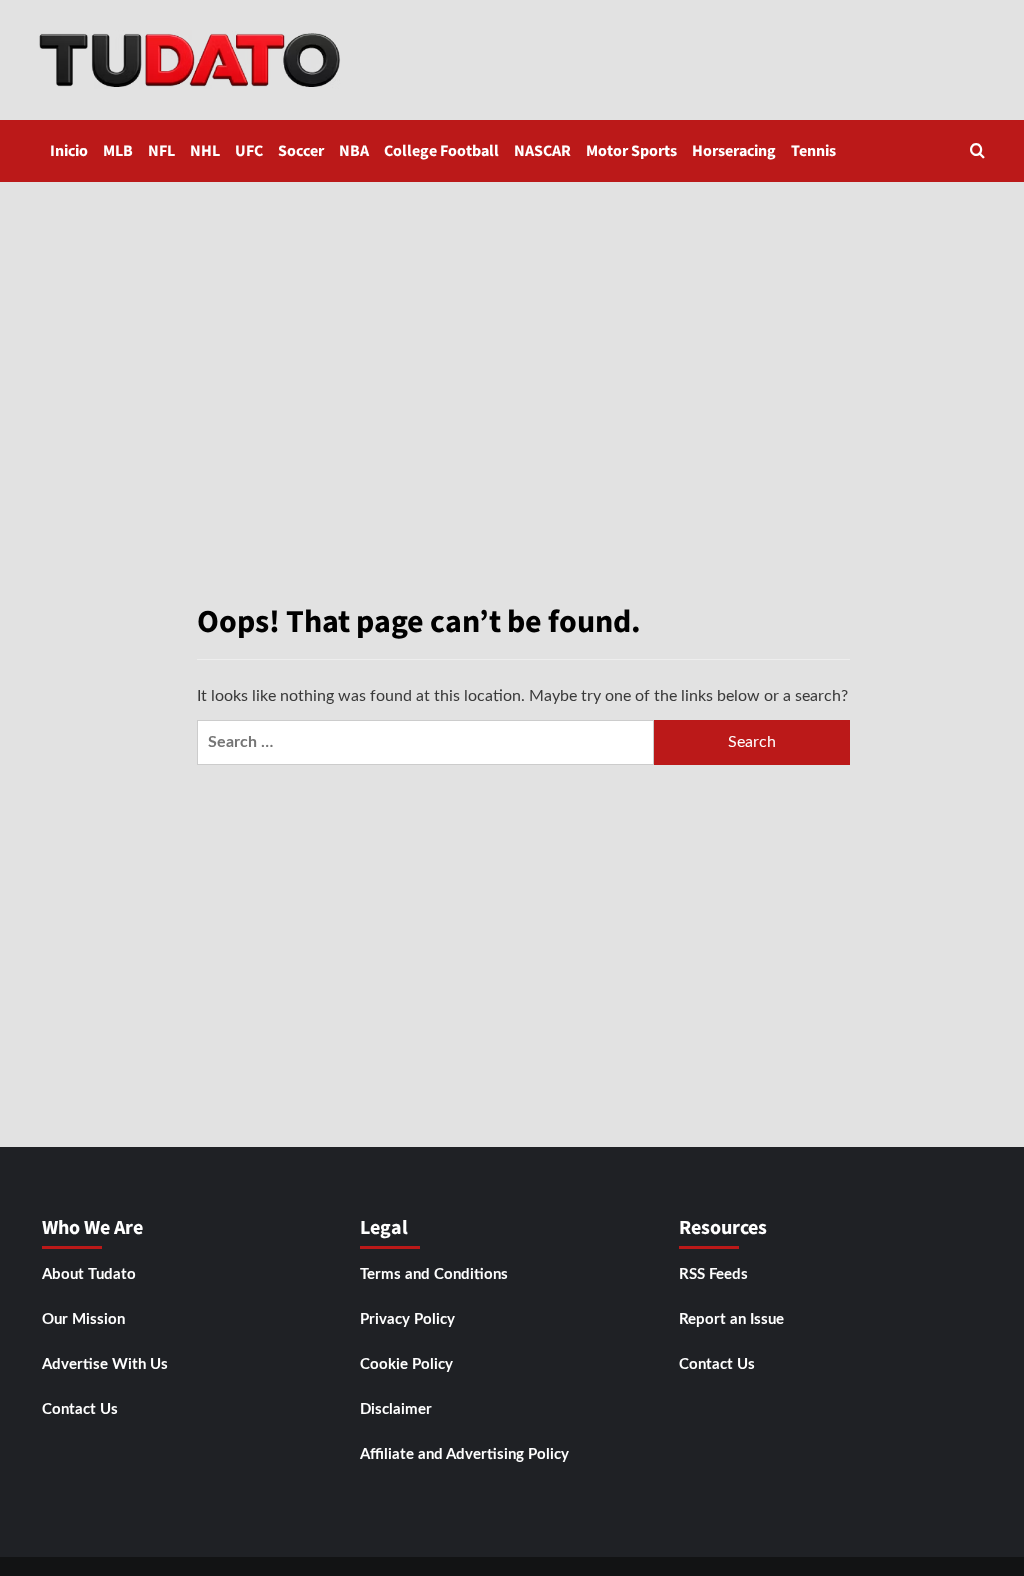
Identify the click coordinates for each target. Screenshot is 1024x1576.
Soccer (301, 151)
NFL (161, 151)
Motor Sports (631, 151)
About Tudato (89, 1274)
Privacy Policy (407, 1319)
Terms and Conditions (434, 1274)
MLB (118, 151)
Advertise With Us (105, 1364)
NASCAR (542, 151)
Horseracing (734, 151)
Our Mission (83, 1319)
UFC (249, 151)
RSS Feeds (713, 1274)
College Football (441, 151)
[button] (977, 150)
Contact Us (80, 1409)
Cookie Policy (406, 1364)
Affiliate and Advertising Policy (464, 1454)
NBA (354, 151)
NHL (205, 151)
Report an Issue (731, 1319)
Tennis (813, 151)
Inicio (69, 151)
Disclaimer (396, 1409)
